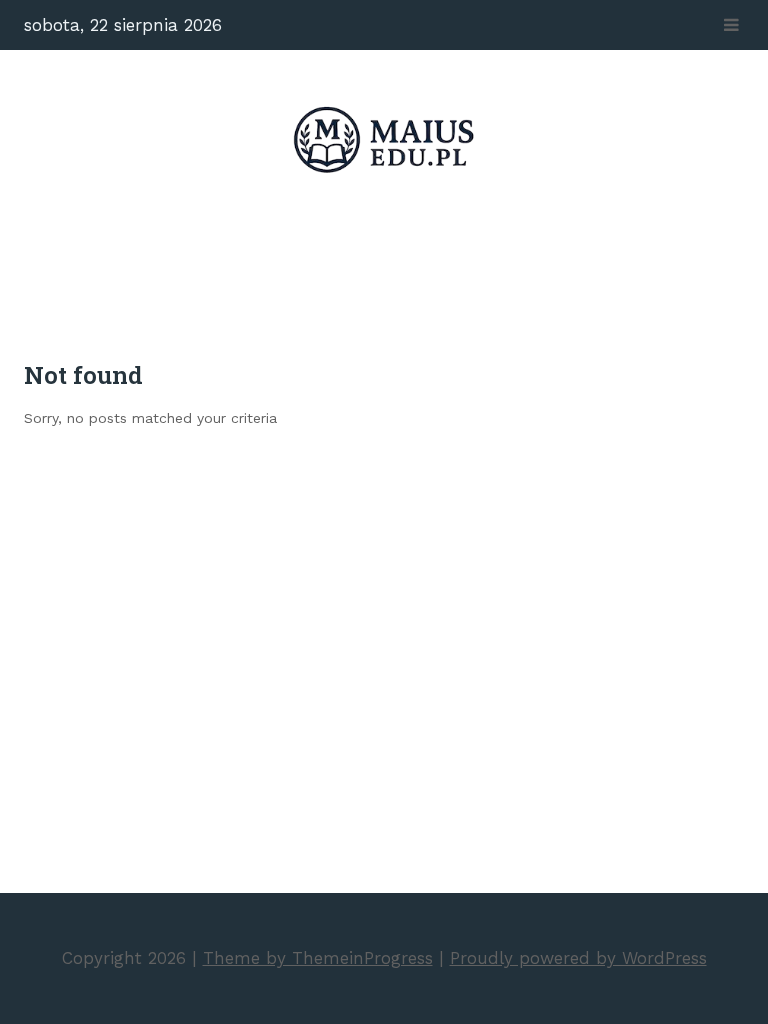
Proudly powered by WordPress (578, 958)
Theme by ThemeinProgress (318, 958)
